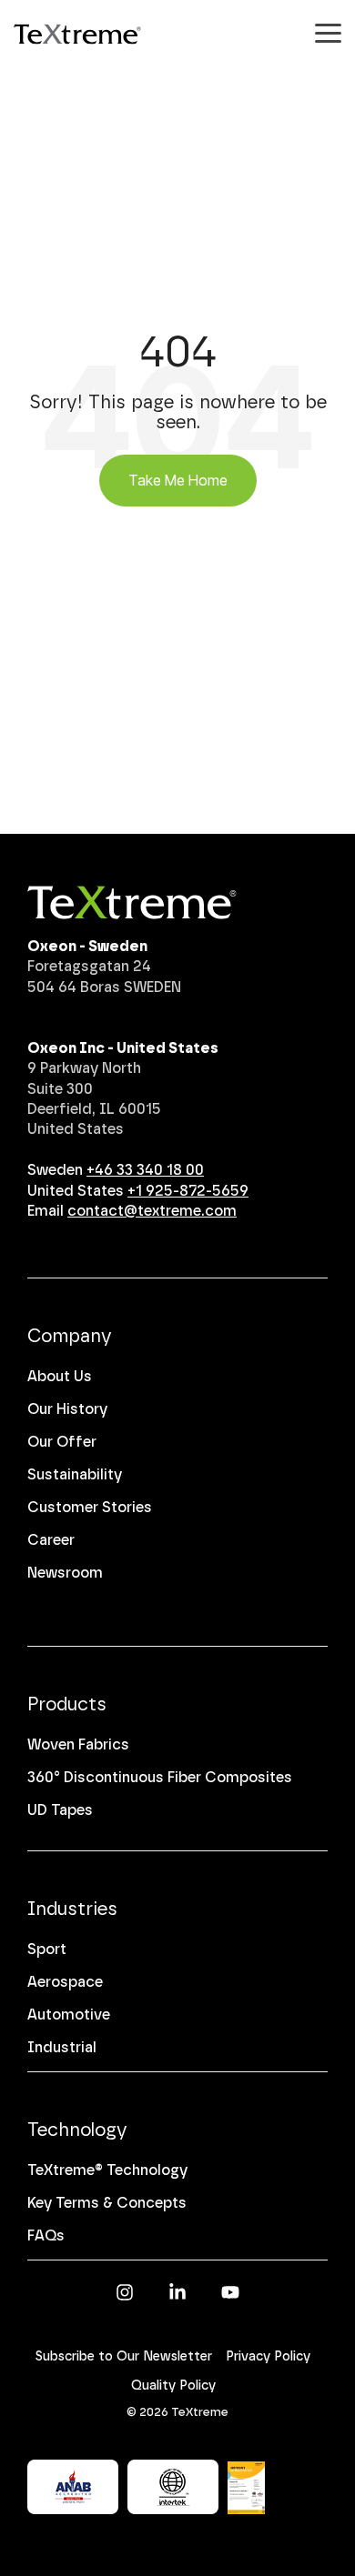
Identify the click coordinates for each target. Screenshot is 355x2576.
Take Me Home (178, 480)
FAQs (46, 2235)
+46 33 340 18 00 (145, 1170)
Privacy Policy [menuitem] (268, 2356)
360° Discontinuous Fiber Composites (160, 1777)
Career (51, 1540)
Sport (47, 1949)
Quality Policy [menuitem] (173, 2386)
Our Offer (62, 1442)
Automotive (69, 2015)
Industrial (62, 2047)
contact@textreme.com (152, 1211)
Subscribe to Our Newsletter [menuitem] (124, 2356)
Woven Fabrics (78, 1744)
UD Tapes (60, 1810)
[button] (328, 32)
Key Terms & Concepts (107, 2203)
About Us (60, 1376)
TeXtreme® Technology (107, 2170)
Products (67, 1704)
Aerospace (65, 1982)
